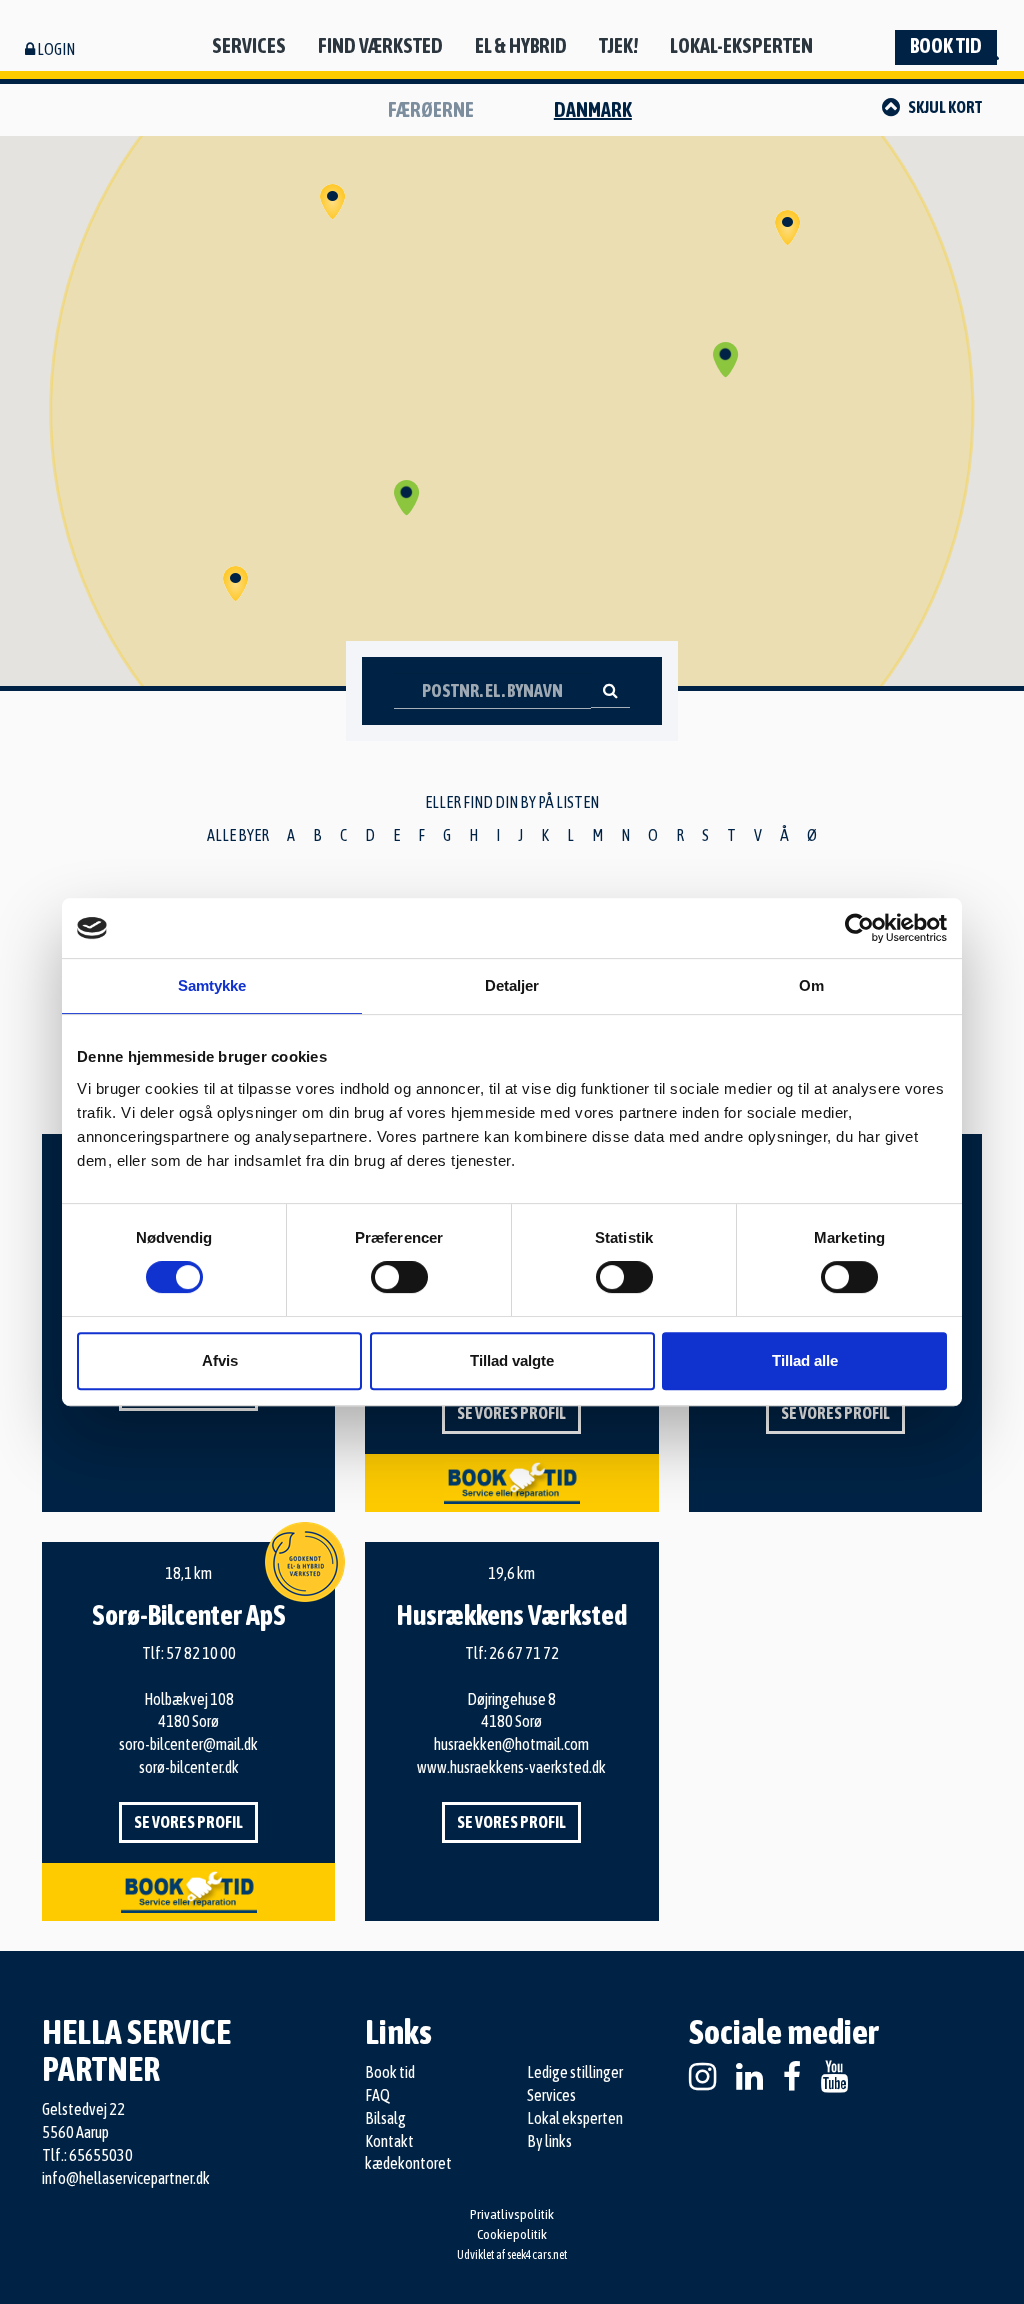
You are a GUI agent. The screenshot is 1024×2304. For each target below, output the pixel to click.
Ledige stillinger (575, 2072)
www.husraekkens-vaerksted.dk (511, 1767)
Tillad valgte (512, 1360)
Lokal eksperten (575, 2118)
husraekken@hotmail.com (511, 1744)
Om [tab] (811, 985)
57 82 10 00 (201, 1653)
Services (249, 45)
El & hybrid (521, 45)
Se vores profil (511, 1413)
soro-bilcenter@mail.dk (188, 1744)
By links (549, 2141)
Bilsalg (385, 2118)
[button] (407, 498)
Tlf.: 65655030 (87, 2155)
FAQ (377, 2095)
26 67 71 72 (524, 1653)
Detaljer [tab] (512, 985)
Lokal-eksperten (741, 45)
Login (55, 49)
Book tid (946, 45)
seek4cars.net (537, 2255)
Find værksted (380, 45)
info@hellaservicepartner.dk (126, 2178)
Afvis (220, 1360)
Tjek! (618, 45)
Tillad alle (805, 1360)
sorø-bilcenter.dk (189, 1767)
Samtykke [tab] (212, 985)
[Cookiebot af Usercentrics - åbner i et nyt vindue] (859, 928)
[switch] (399, 1277)
